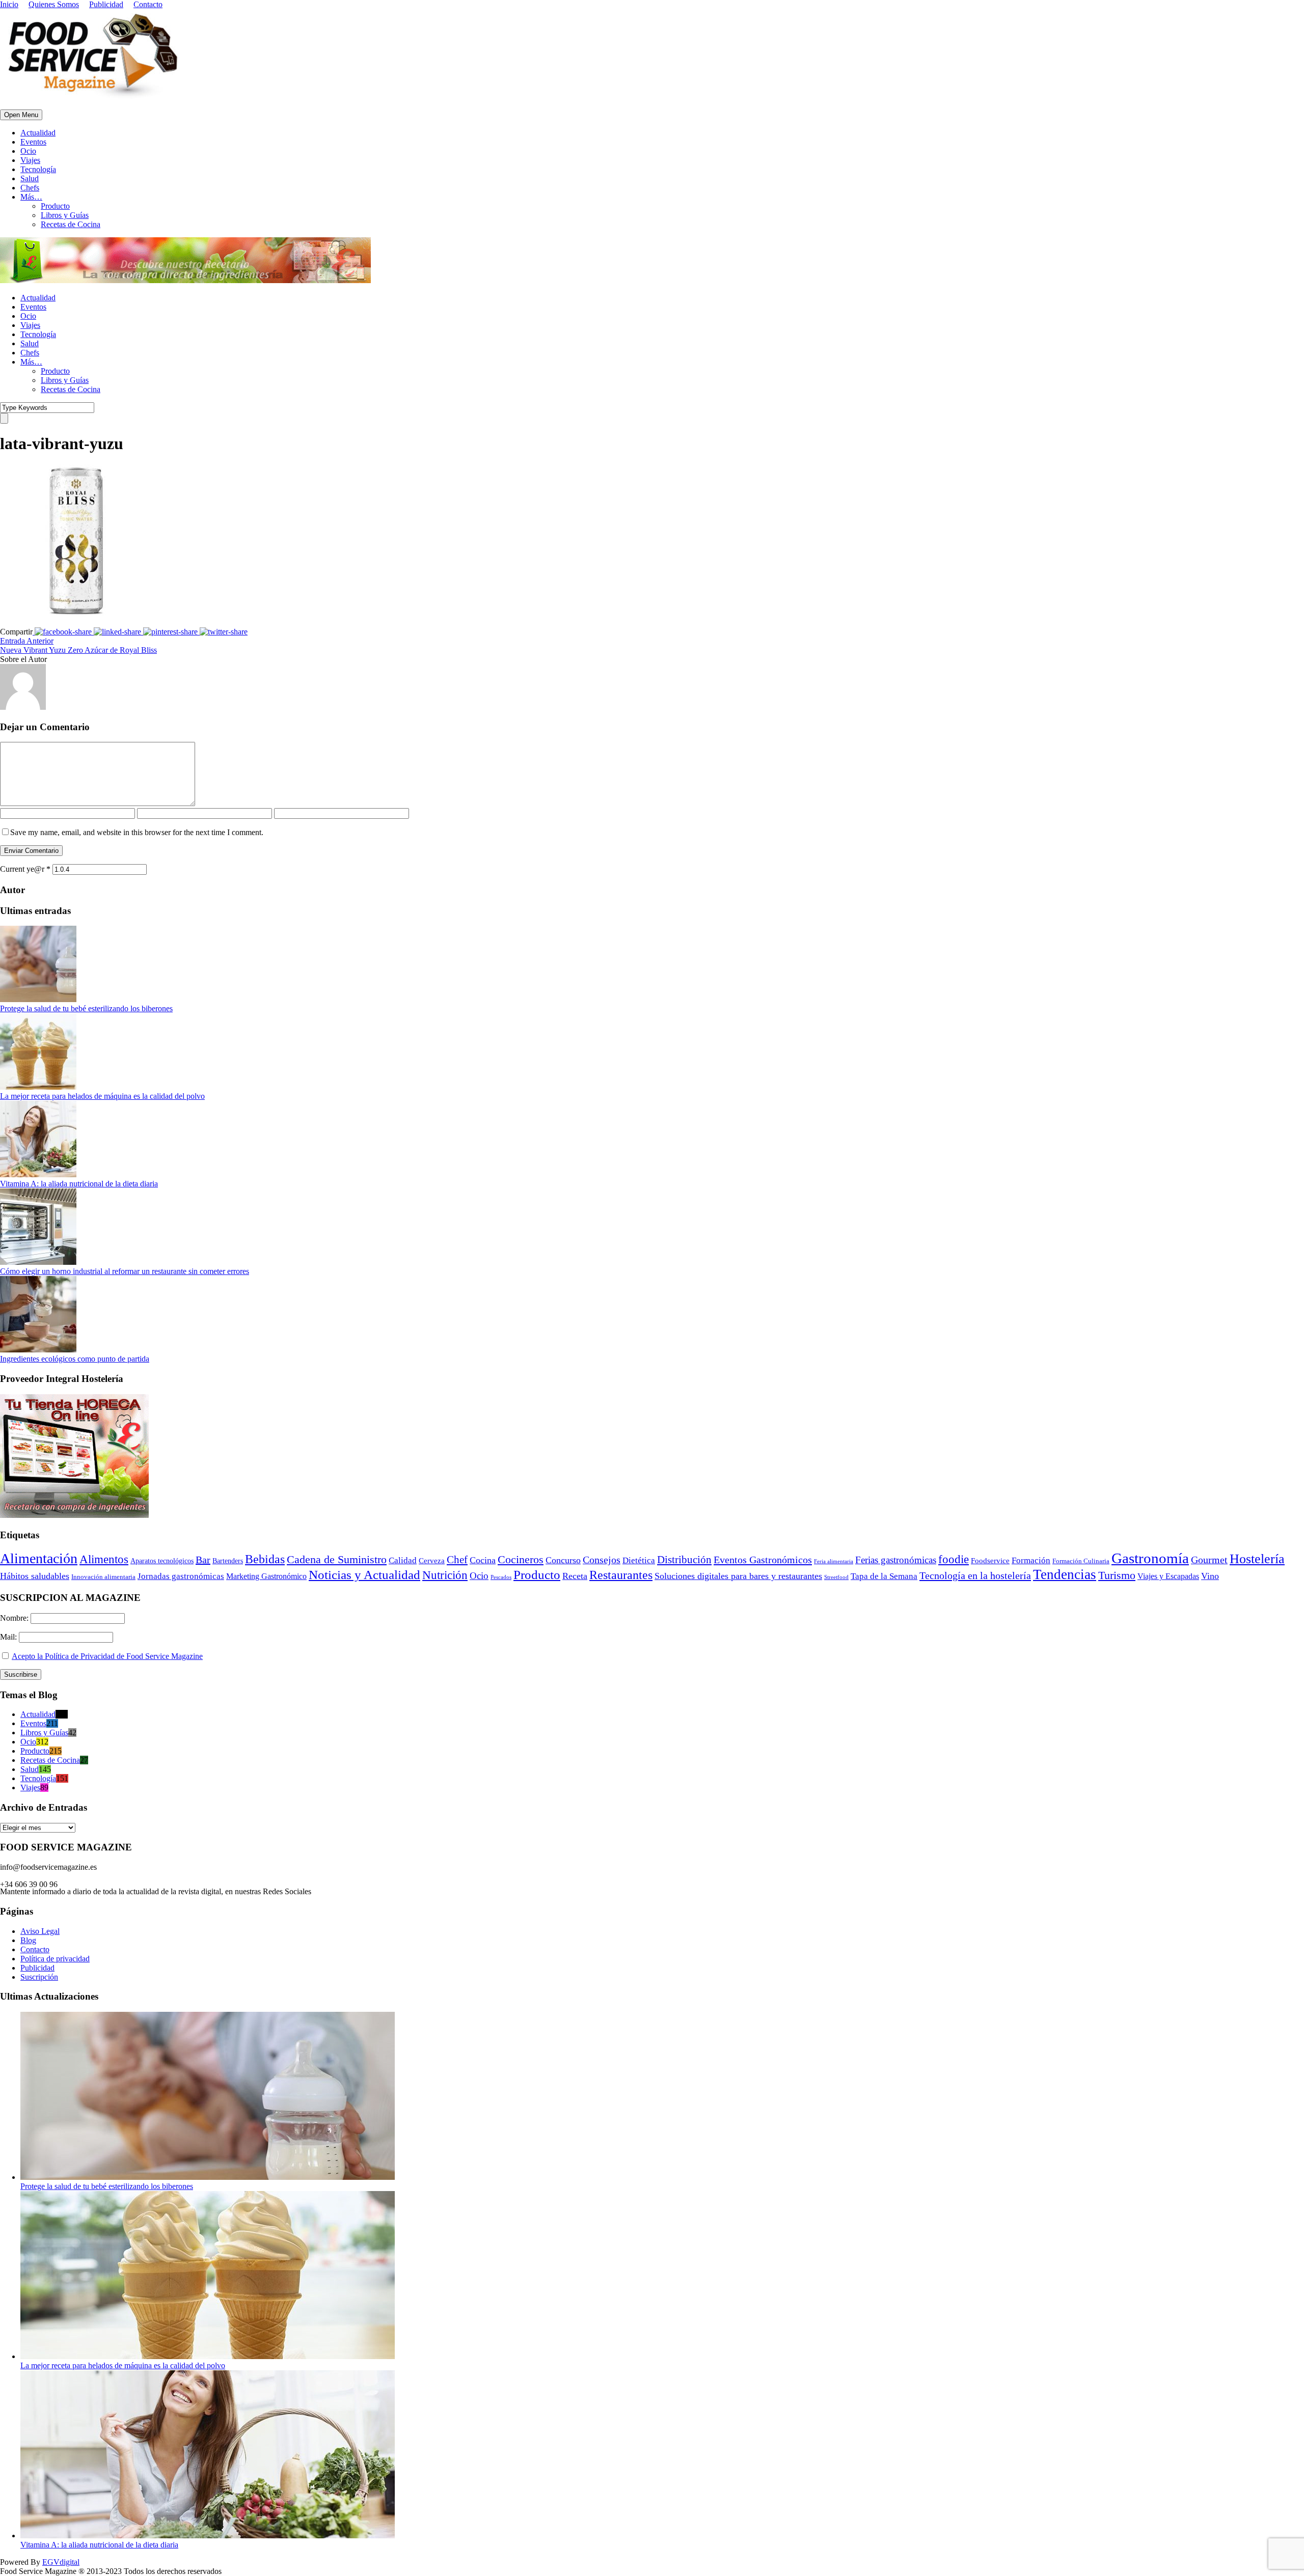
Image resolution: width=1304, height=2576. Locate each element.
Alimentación (39, 1558)
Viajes (30, 160)
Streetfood (836, 1577)
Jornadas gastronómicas (181, 1576)
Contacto (148, 4)
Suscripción (39, 1977)
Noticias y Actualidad (364, 1575)
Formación (1031, 1560)
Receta (575, 1576)
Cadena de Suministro (337, 1559)
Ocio (28, 151)
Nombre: (15, 1618)
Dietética (639, 1560)
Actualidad (38, 133)
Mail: (9, 1637)
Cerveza (432, 1561)
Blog (28, 1940)
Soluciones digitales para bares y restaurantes (738, 1576)
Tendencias (1065, 1574)
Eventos (33, 142)
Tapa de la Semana (884, 1576)
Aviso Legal (40, 1931)
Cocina (483, 1560)
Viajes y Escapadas (1168, 1576)
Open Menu (21, 115)
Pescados (501, 1577)
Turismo (1117, 1575)
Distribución (684, 1560)
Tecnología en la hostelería (975, 1575)
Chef (457, 1560)
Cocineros (521, 1560)
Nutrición (445, 1575)
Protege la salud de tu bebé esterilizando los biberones (86, 1008)
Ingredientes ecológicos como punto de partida (75, 1359)
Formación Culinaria (1081, 1561)
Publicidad (106, 4)
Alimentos (104, 1559)
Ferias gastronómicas (896, 1560)
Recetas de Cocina (71, 224)
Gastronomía (1150, 1558)
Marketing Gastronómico (266, 1576)
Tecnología (38, 169)
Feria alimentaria (834, 1561)
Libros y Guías (65, 215)
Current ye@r (25, 869)
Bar (203, 1560)
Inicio (9, 4)
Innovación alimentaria (103, 1577)
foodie (954, 1559)
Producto (55, 206)
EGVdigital (61, 2562)
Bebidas (265, 1559)
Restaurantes (621, 1575)
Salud (30, 178)
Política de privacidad (55, 1959)
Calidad (403, 1560)
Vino (1210, 1576)
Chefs (30, 188)
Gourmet (1209, 1560)
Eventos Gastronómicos (763, 1560)
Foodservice (990, 1561)
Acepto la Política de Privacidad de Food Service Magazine (107, 1656)
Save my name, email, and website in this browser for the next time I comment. (137, 832)
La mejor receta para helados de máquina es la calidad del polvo (102, 1096)
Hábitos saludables (35, 1576)
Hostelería (1257, 1559)
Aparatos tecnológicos (162, 1561)
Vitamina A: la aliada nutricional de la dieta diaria (79, 1184)
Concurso (563, 1560)
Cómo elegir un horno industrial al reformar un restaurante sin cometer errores (125, 1271)
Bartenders (228, 1561)
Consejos (602, 1560)
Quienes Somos (54, 4)
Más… (31, 197)
